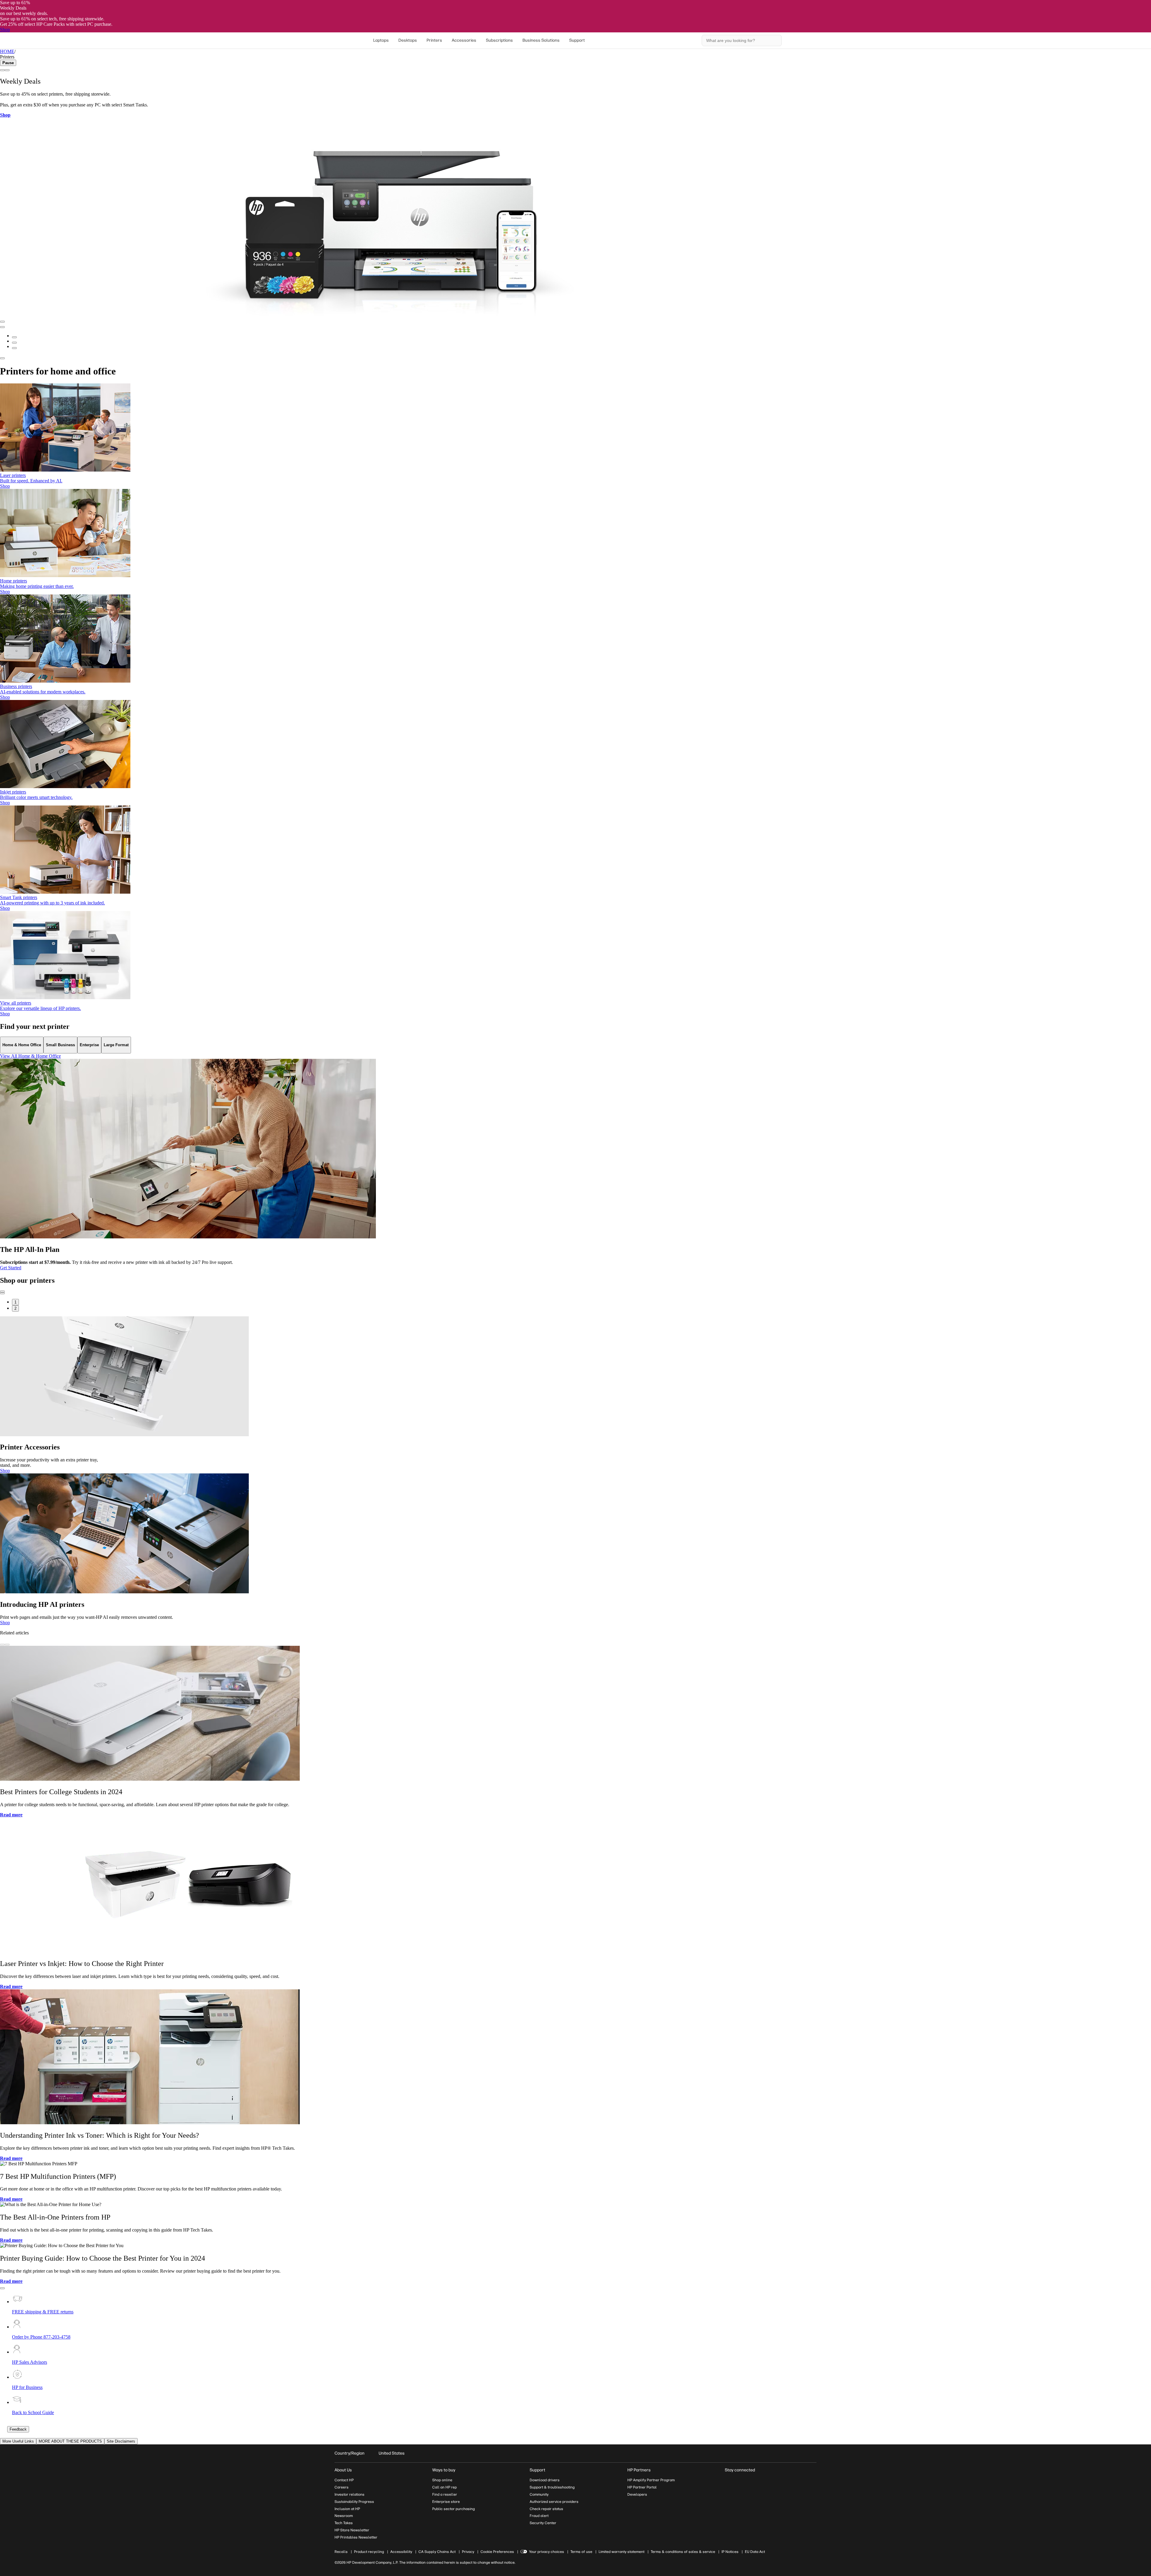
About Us (343, 2470)
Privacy (468, 2552)
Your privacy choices (547, 2552)
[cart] (795, 40)
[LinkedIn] (728, 2481)
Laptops (381, 40)
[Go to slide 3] (14, 348)
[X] (760, 2481)
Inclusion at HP (347, 2509)
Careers (342, 2487)
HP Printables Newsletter (356, 2537)
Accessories (464, 40)
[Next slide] (2, 70)
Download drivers (545, 2480)
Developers (637, 2494)
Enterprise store (446, 2502)
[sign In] (809, 40)
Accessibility (401, 2552)
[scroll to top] (2, 2288)
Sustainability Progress (354, 2502)
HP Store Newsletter (352, 2530)
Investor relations (349, 2494)
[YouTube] (771, 2481)
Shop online (442, 2480)
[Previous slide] (7, 70)
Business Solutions (541, 40)
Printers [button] (7, 57)
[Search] (775, 40)
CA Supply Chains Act (437, 2552)
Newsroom (344, 2516)
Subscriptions (499, 40)
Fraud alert (539, 2516)
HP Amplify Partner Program (651, 2480)
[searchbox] (738, 40)
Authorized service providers (554, 2502)
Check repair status (546, 2509)
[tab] (22, 1045)
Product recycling (369, 2552)
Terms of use (581, 2552)
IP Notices (730, 2552)
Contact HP (344, 2480)
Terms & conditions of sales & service (683, 2552)
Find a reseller (445, 2494)
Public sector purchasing (454, 2509)
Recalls (341, 2552)
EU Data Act (755, 2552)
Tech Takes (344, 2523)
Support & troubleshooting (552, 2487)
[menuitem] (381, 40)
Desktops (408, 40)
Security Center (543, 2523)
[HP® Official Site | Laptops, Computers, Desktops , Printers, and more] (342, 40)
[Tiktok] (782, 2481)
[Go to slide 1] (14, 337)
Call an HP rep (445, 2487)
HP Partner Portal (642, 2487)
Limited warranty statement (622, 2552)
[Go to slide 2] (14, 343)
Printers (434, 40)
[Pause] (2, 322)
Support (577, 40)
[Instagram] (749, 2481)
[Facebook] (739, 2481)
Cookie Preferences (497, 2552)
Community (539, 2494)
